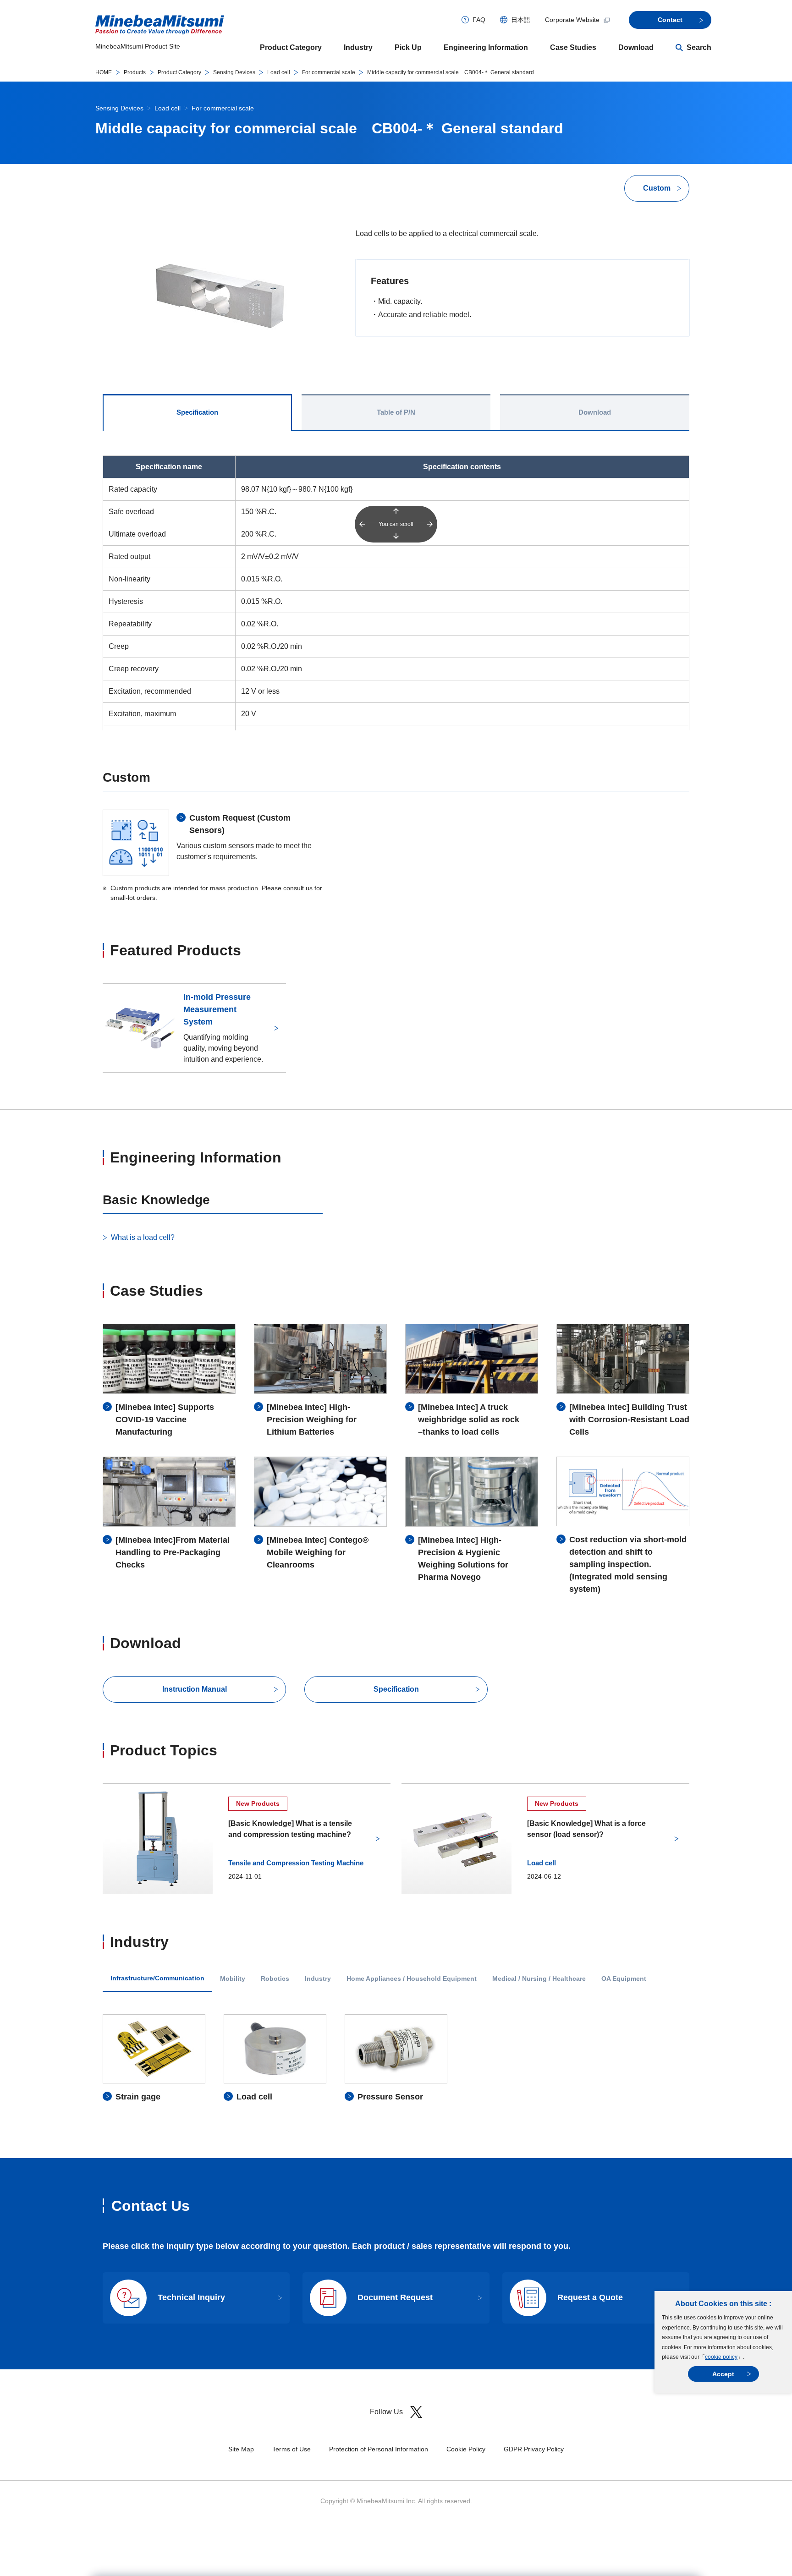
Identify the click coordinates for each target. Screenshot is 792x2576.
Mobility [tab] (233, 1979)
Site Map (241, 2449)
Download (636, 47)
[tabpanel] (396, 2059)
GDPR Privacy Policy (534, 2449)
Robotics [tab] (275, 1979)
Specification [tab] (197, 412)
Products (135, 72)
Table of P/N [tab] (396, 412)
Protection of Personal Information (379, 2449)
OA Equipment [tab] (624, 1979)
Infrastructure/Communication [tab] (157, 1978)
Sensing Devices (234, 72)
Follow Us (386, 2412)
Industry (358, 47)
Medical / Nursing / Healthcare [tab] (539, 1979)
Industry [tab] (318, 1979)
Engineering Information (486, 47)
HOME (104, 72)
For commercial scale (329, 72)
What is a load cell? (143, 1237)
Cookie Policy (466, 2449)
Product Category (291, 47)
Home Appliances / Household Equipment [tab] (412, 1979)
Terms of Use (291, 2449)
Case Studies (573, 47)
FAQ (479, 20)
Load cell (279, 72)
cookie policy (721, 2357)
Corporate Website (572, 20)
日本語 (521, 20)
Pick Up (408, 47)
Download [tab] (595, 412)
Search (699, 47)
